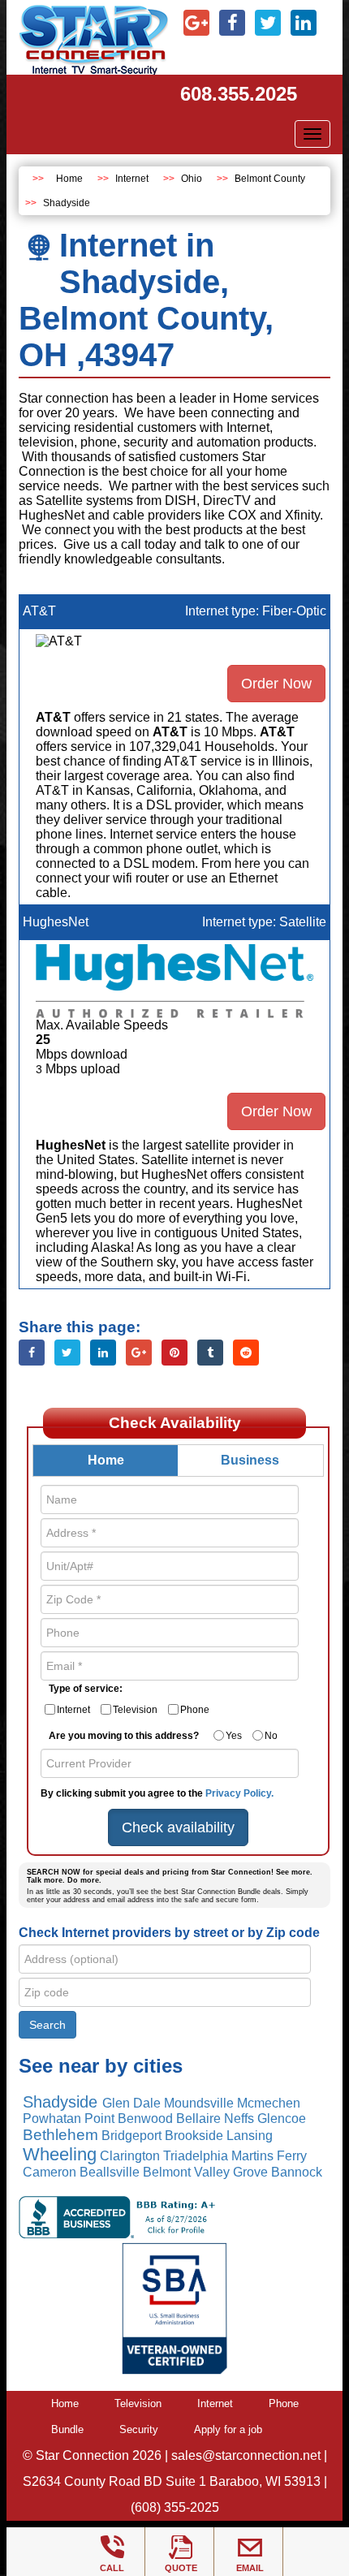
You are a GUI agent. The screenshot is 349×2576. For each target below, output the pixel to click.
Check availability (178, 1827)
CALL (112, 2568)
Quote (181, 2568)
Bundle (67, 2429)
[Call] (112, 2548)
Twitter (67, 1353)
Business (250, 1460)
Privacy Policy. (239, 1793)
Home (69, 179)
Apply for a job (228, 2429)
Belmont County (270, 179)
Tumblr (210, 1353)
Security (139, 2429)
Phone (195, 1710)
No (271, 1736)
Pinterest (174, 1353)
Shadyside (67, 203)
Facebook (32, 1353)
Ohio (192, 179)
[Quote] (181, 2548)
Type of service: (86, 1689)
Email (250, 2568)
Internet (132, 179)
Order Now (276, 684)
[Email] (250, 2548)
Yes (234, 1736)
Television (135, 1710)
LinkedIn (103, 1353)
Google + (139, 1353)
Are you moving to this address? (124, 1736)
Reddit (246, 1353)
